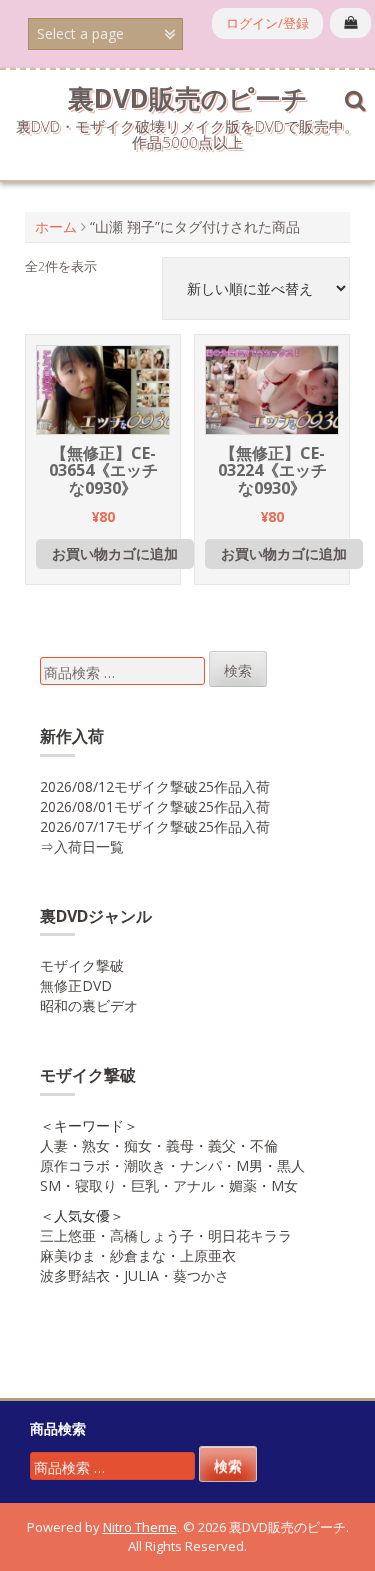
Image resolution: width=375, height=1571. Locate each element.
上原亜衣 (208, 1255)
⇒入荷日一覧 (82, 846)
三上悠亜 (68, 1235)
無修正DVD (76, 985)
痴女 (138, 1145)
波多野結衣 (75, 1275)
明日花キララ (250, 1235)
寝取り (96, 1185)
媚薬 (243, 1185)
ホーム (56, 226)
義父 (222, 1145)
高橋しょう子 (152, 1235)
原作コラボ (75, 1165)
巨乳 (145, 1185)
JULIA (141, 1275)
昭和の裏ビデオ (89, 1005)
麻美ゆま (68, 1255)
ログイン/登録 (267, 23)
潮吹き (145, 1165)
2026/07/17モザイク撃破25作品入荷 (155, 826)
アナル (194, 1185)
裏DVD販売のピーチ (188, 98)
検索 (238, 670)
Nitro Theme (140, 1527)
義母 (180, 1145)
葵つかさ (201, 1275)
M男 (249, 1165)
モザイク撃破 (82, 965)
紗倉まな (138, 1255)
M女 (284, 1185)
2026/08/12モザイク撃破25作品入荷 (155, 786)
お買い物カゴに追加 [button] (115, 553)
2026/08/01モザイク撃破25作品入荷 (155, 806)
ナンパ (201, 1165)
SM (50, 1185)
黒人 (291, 1165)
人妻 (54, 1145)
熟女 (96, 1145)
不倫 (264, 1145)
